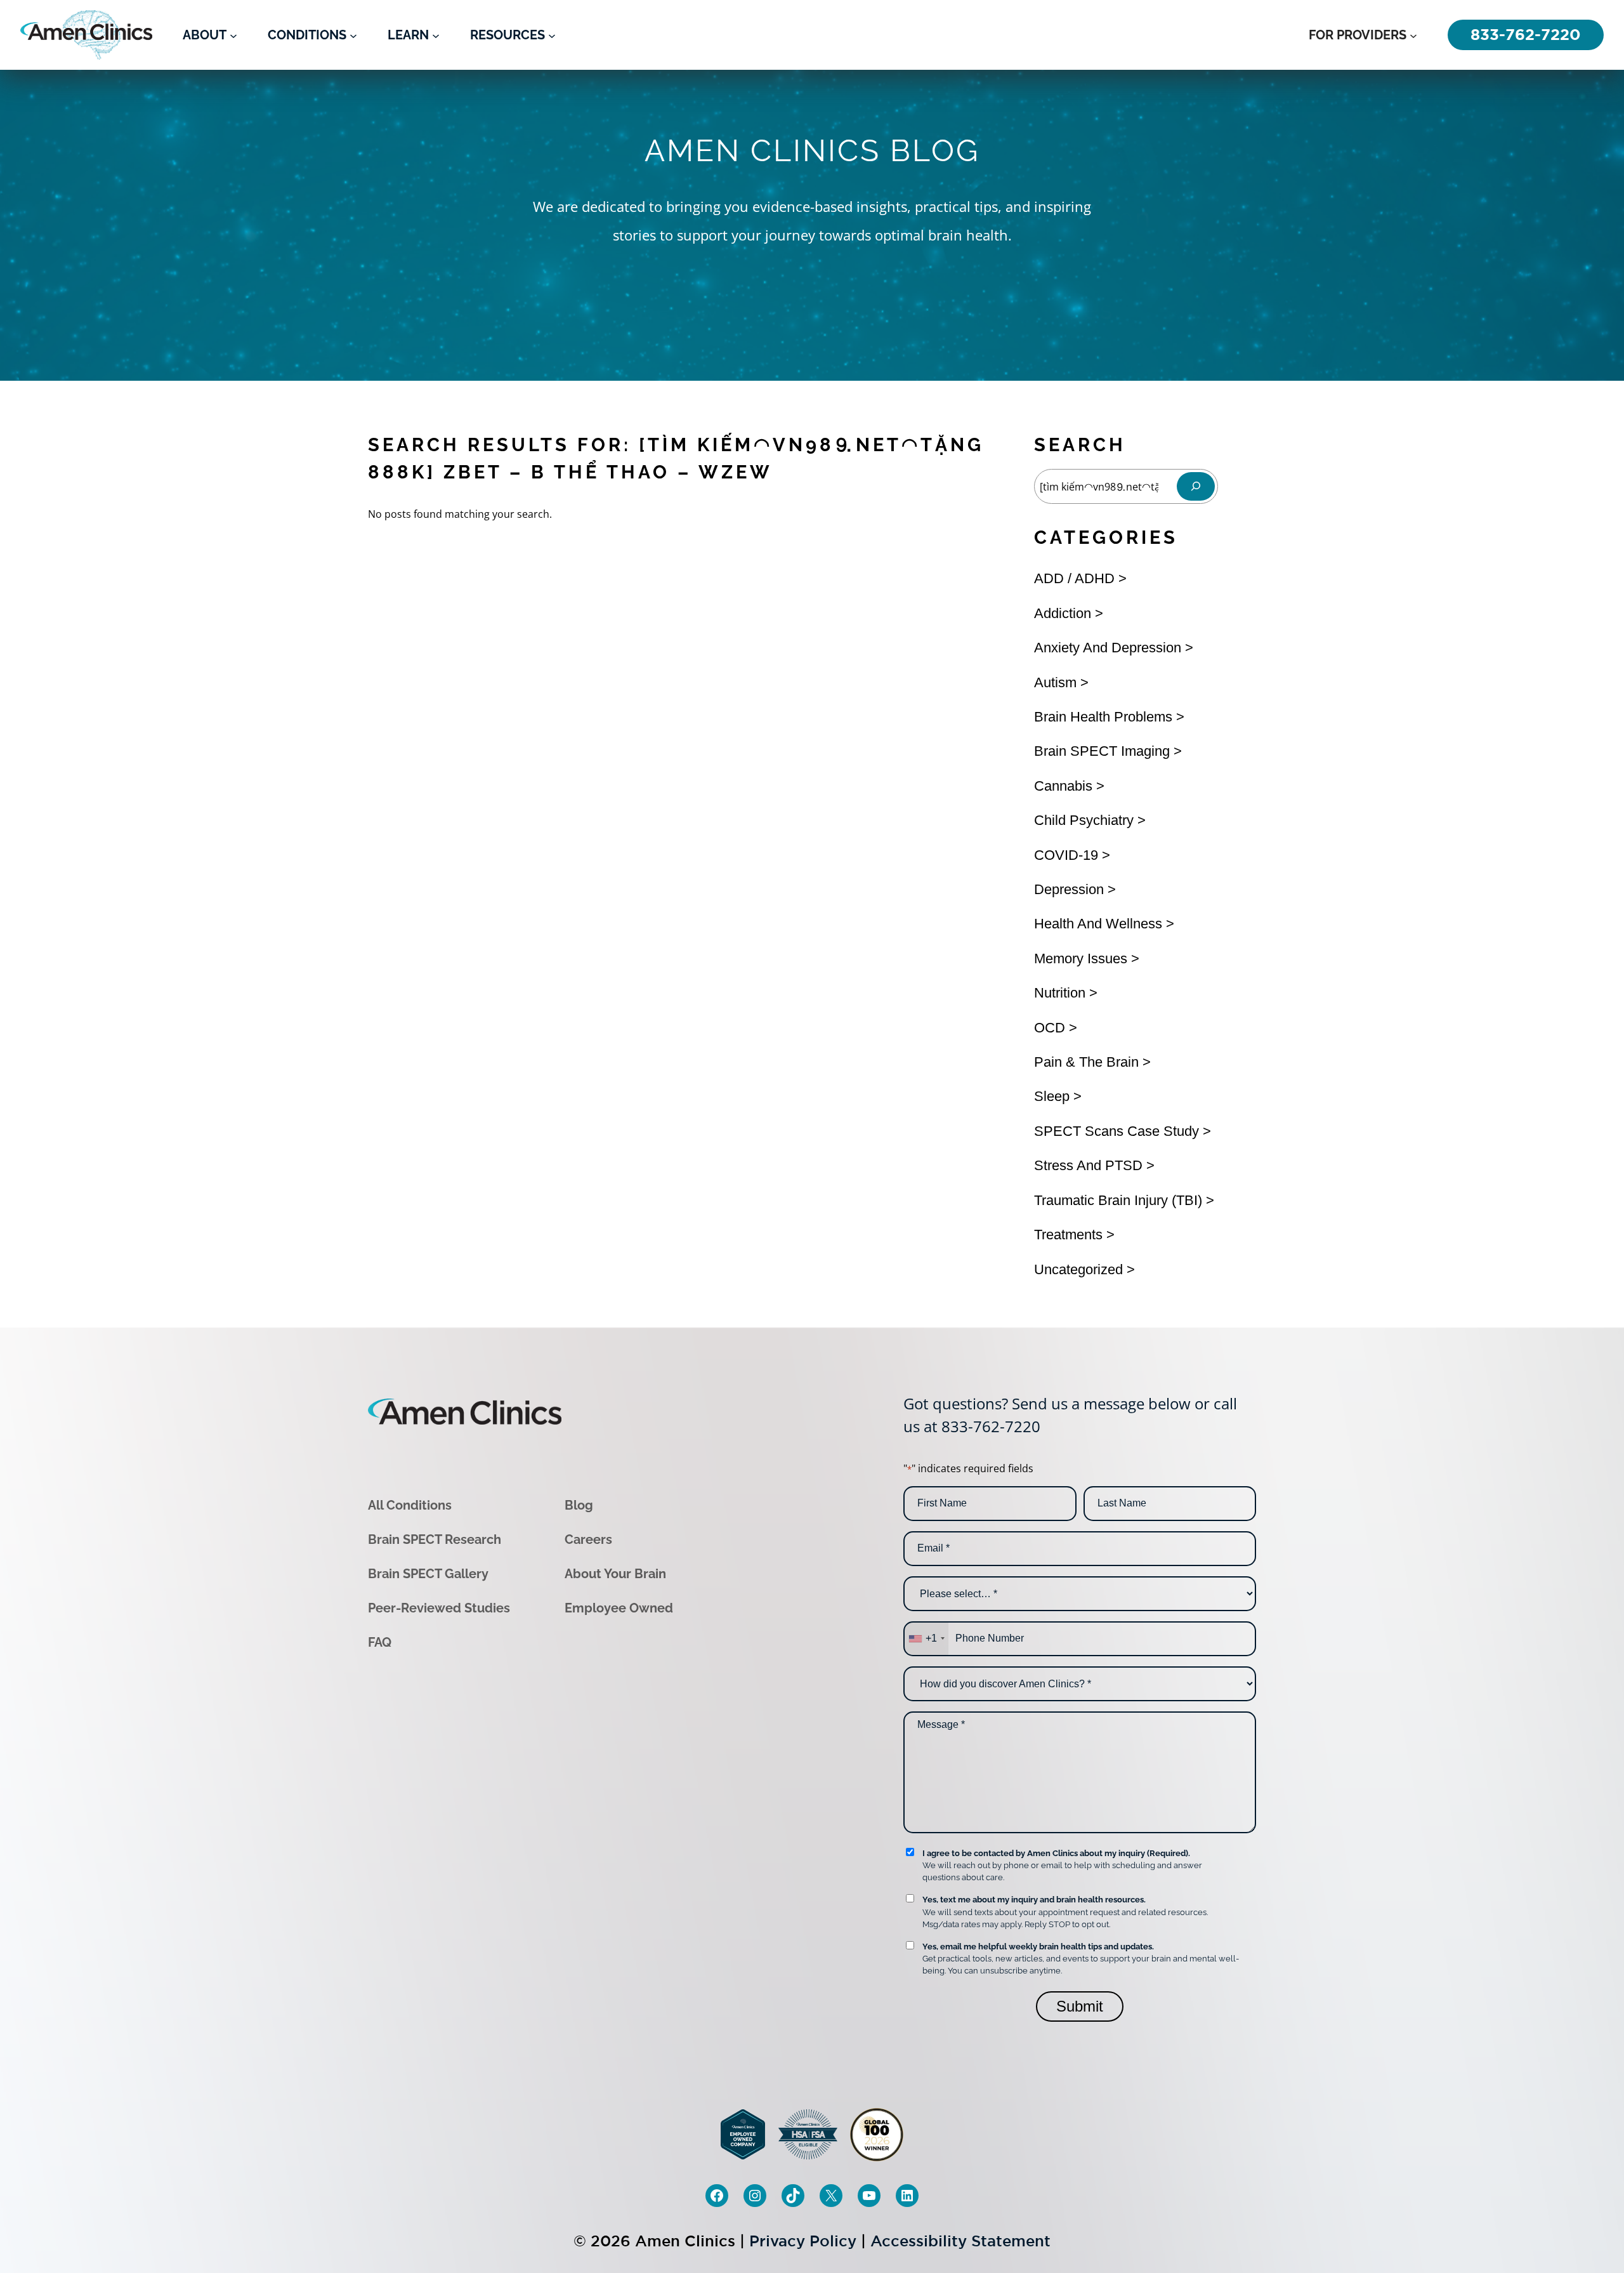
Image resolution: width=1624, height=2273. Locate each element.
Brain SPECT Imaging (1102, 751)
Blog (579, 1505)
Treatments (1068, 1235)
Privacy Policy (803, 2241)
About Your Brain (615, 1574)
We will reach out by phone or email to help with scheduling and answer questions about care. (1062, 1865)
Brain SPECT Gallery (428, 1574)
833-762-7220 (991, 1426)
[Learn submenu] (436, 35)
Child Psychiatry (1084, 820)
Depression (1069, 889)
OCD (1050, 1028)
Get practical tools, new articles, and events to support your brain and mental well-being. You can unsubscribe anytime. (1081, 1959)
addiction (1063, 613)
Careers (588, 1539)
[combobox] (926, 1639)
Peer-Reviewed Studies (439, 1608)
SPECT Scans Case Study (1116, 1131)
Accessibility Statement (960, 2241)
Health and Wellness (1098, 924)
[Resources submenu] (552, 35)
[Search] (1196, 486)
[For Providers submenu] (1413, 35)
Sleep (1052, 1096)
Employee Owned (619, 1608)
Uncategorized (1078, 1269)
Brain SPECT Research (435, 1539)
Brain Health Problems (1103, 717)
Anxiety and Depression (1108, 648)
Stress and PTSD (1088, 1165)
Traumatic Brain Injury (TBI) (1118, 1200)
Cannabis (1063, 786)
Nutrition (1060, 993)
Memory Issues (1081, 959)
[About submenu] (233, 35)
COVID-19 (1066, 855)
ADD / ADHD (1074, 578)
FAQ (380, 1642)
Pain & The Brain (1086, 1062)
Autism (1055, 682)
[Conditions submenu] (353, 35)
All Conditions (410, 1505)
